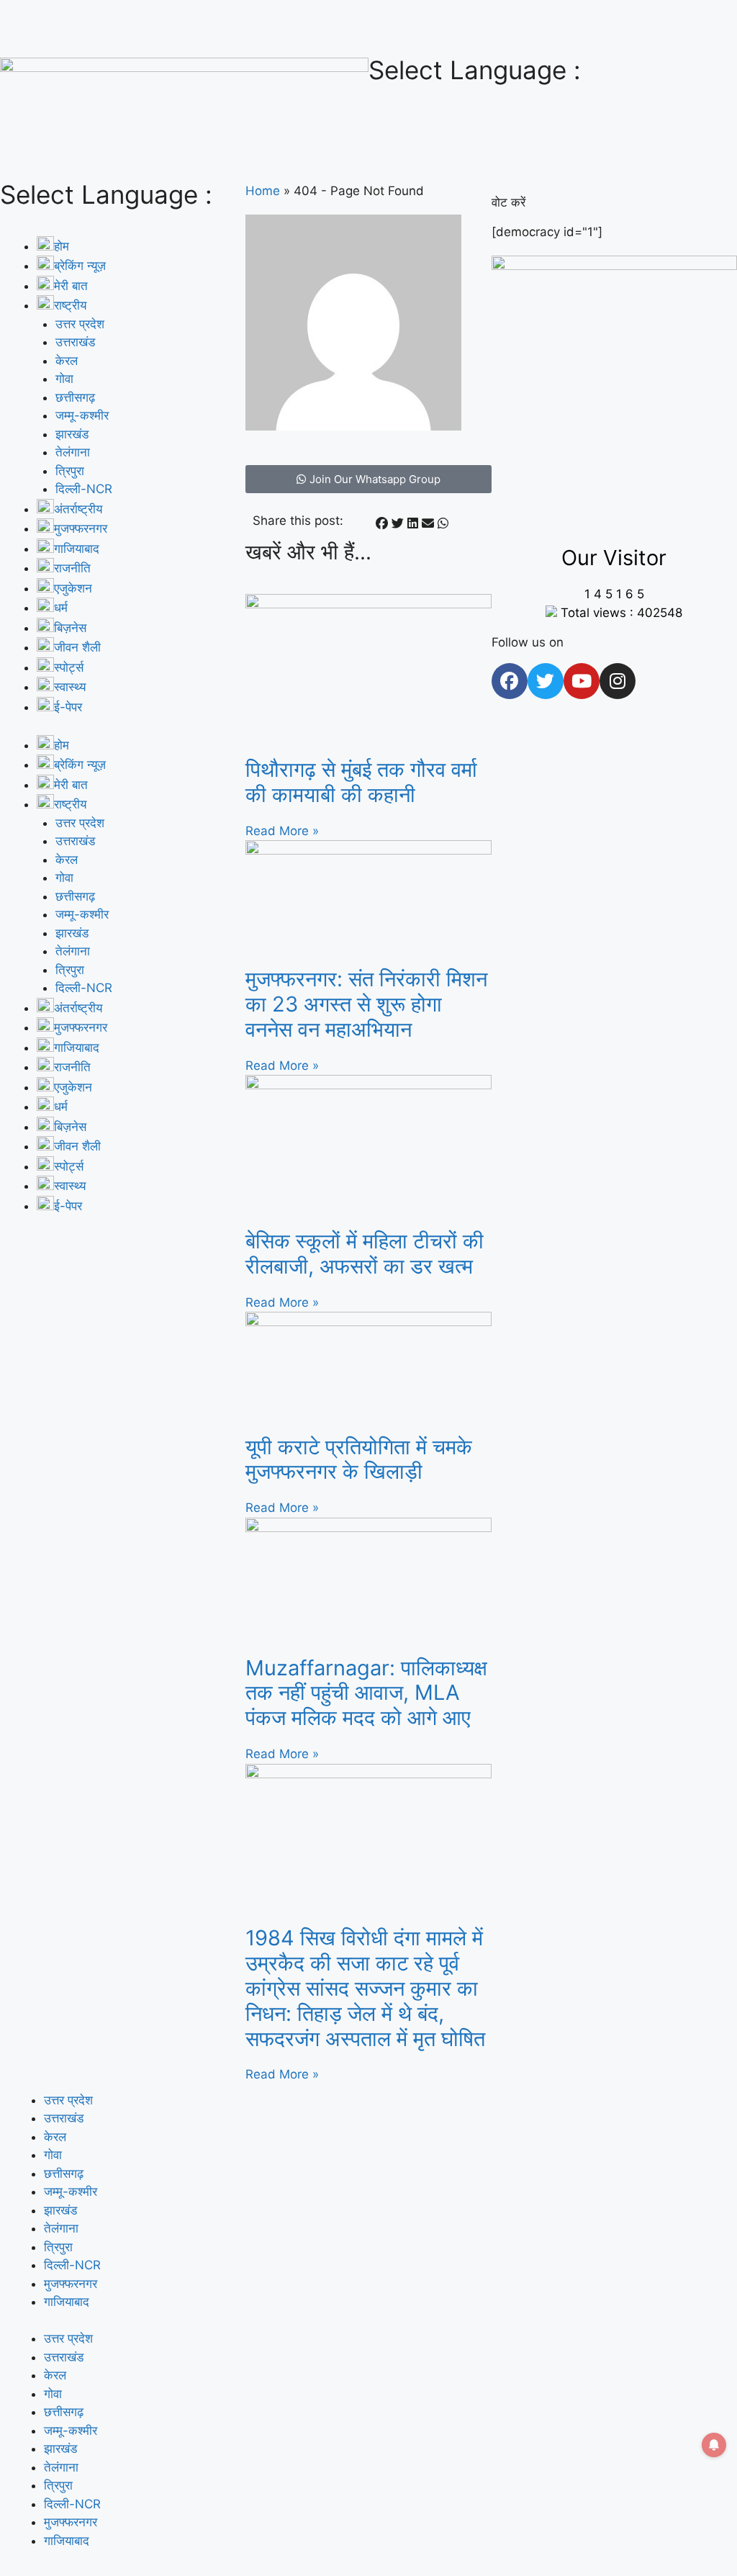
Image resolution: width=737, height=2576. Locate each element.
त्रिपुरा (70, 471)
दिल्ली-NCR (84, 489)
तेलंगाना (73, 452)
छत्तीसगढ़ (75, 397)
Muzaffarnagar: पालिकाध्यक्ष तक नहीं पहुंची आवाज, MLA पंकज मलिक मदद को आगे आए (366, 1693)
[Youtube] (582, 681)
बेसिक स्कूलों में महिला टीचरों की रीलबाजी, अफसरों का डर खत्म (365, 1253)
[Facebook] (510, 681)
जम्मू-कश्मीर (82, 415)
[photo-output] (614, 266)
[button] (382, 524)
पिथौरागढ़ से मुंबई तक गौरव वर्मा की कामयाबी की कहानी (361, 782)
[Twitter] (546, 681)
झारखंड (72, 434)
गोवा (64, 379)
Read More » (282, 831)
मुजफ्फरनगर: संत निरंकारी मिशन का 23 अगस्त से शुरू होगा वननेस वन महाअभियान (366, 1004)
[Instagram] (618, 681)
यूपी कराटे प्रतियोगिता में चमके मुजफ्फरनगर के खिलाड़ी (359, 1459)
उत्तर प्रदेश (80, 324)
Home (263, 191)
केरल (67, 361)
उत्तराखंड (75, 342)
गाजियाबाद (67, 2302)
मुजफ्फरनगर (71, 2284)
